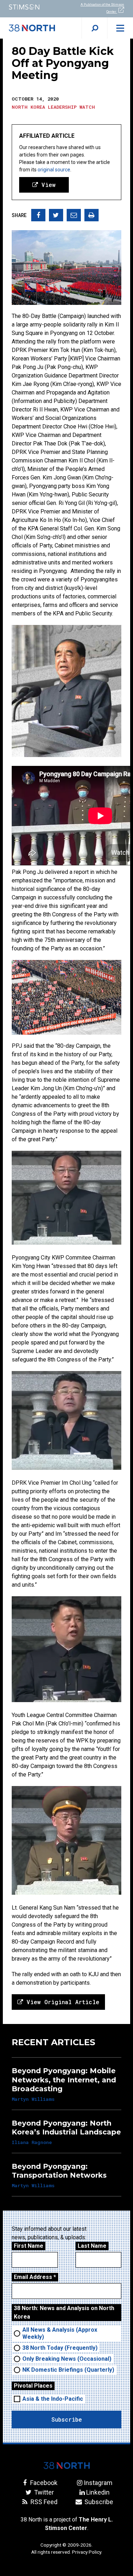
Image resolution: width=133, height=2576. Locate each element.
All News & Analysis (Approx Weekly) (60, 2333)
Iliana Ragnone (32, 2142)
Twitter (43, 2492)
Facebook (43, 2483)
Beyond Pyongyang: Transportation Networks (59, 2171)
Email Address (35, 2277)
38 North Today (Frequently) (60, 2348)
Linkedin (98, 2492)
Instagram (98, 2483)
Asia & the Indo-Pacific (53, 2399)
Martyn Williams (33, 2099)
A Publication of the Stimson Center (102, 8)
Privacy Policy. (87, 2552)
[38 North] (67, 2466)
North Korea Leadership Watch (53, 107)
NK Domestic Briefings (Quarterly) (68, 2370)
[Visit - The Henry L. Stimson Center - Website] (33, 7)
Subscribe (98, 2502)
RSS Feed (43, 2502)
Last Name (92, 2246)
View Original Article (61, 2002)
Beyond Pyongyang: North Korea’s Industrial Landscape (66, 2128)
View (47, 185)
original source (54, 170)
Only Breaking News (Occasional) (67, 2359)
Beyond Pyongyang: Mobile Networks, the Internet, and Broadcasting (64, 2080)
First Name (29, 2246)
